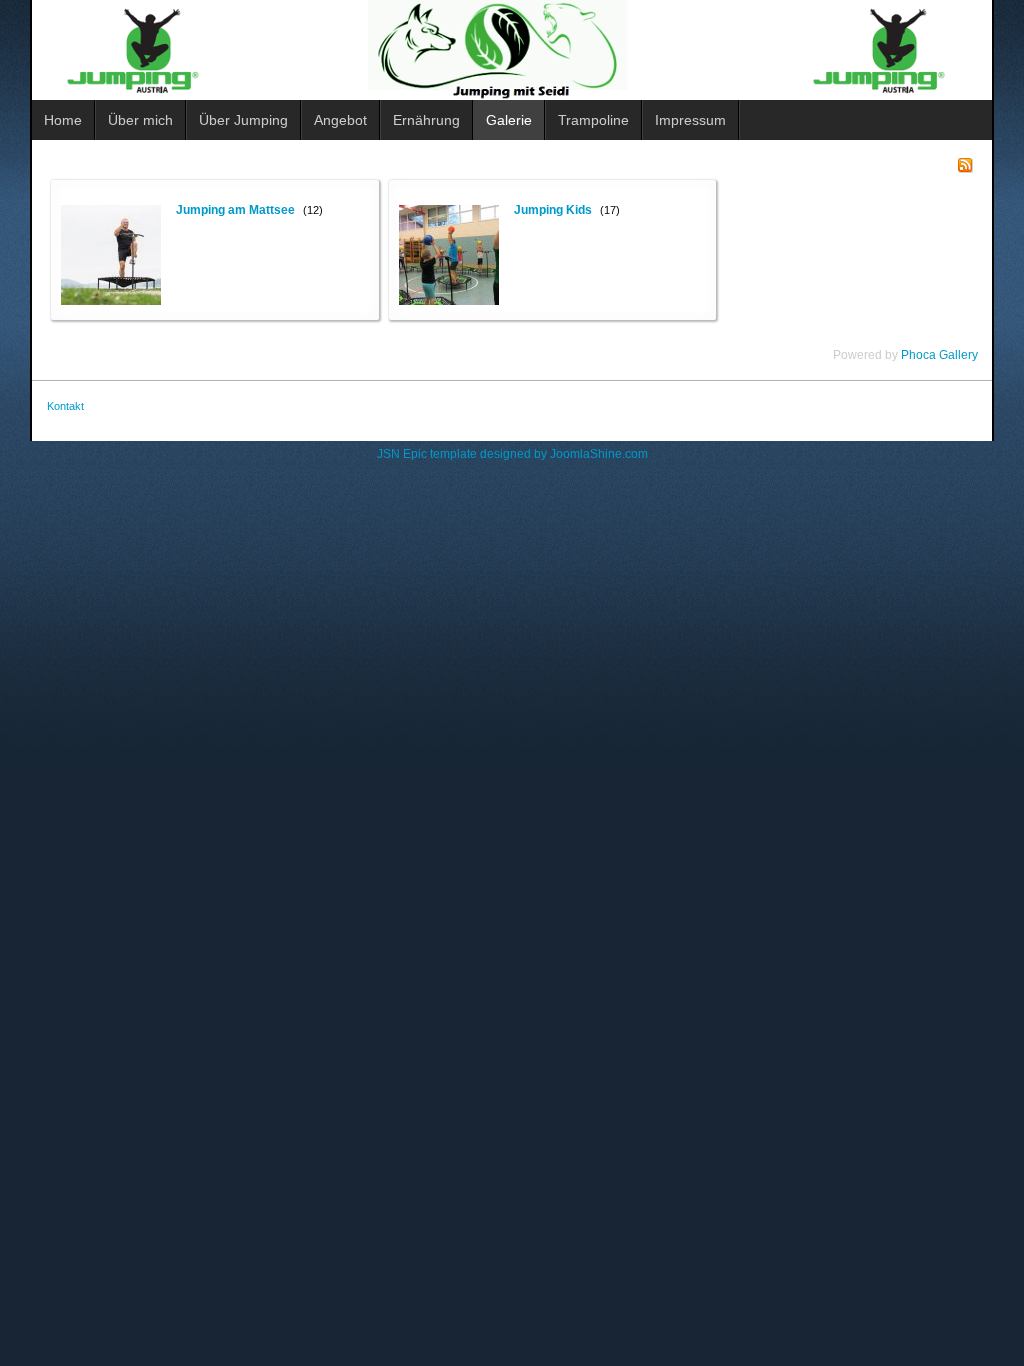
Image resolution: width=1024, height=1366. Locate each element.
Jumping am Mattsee (235, 210)
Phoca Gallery (939, 355)
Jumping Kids (553, 210)
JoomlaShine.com (599, 454)
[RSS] (965, 164)
